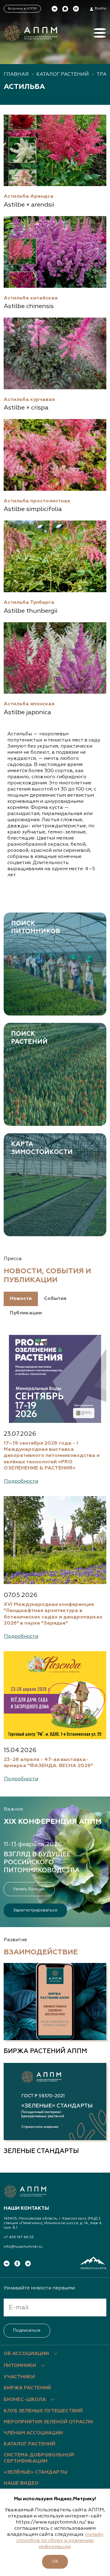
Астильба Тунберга (29, 602)
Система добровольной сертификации (39, 2458)
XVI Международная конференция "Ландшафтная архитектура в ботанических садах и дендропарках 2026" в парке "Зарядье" (53, 1614)
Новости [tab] (21, 1299)
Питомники (20, 2366)
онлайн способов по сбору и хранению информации (60, 2541)
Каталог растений (63, 74)
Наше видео (21, 2483)
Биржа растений (27, 2388)
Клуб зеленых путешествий (43, 2411)
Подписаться (27, 2330)
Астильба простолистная (37, 501)
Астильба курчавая (29, 400)
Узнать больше (29, 1889)
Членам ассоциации (33, 2433)
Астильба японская (29, 704)
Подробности (21, 1481)
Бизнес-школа (25, 2400)
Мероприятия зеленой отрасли (48, 2422)
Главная (16, 74)
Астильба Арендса (29, 196)
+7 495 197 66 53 (19, 2237)
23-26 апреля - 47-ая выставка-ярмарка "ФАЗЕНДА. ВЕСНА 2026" (48, 1763)
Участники (19, 2377)
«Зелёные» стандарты (35, 2472)
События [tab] (55, 1299)
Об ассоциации (26, 2354)
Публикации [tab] (26, 1313)
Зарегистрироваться (35, 1910)
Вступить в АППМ (22, 9)
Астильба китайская (31, 298)
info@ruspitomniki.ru (23, 2247)
